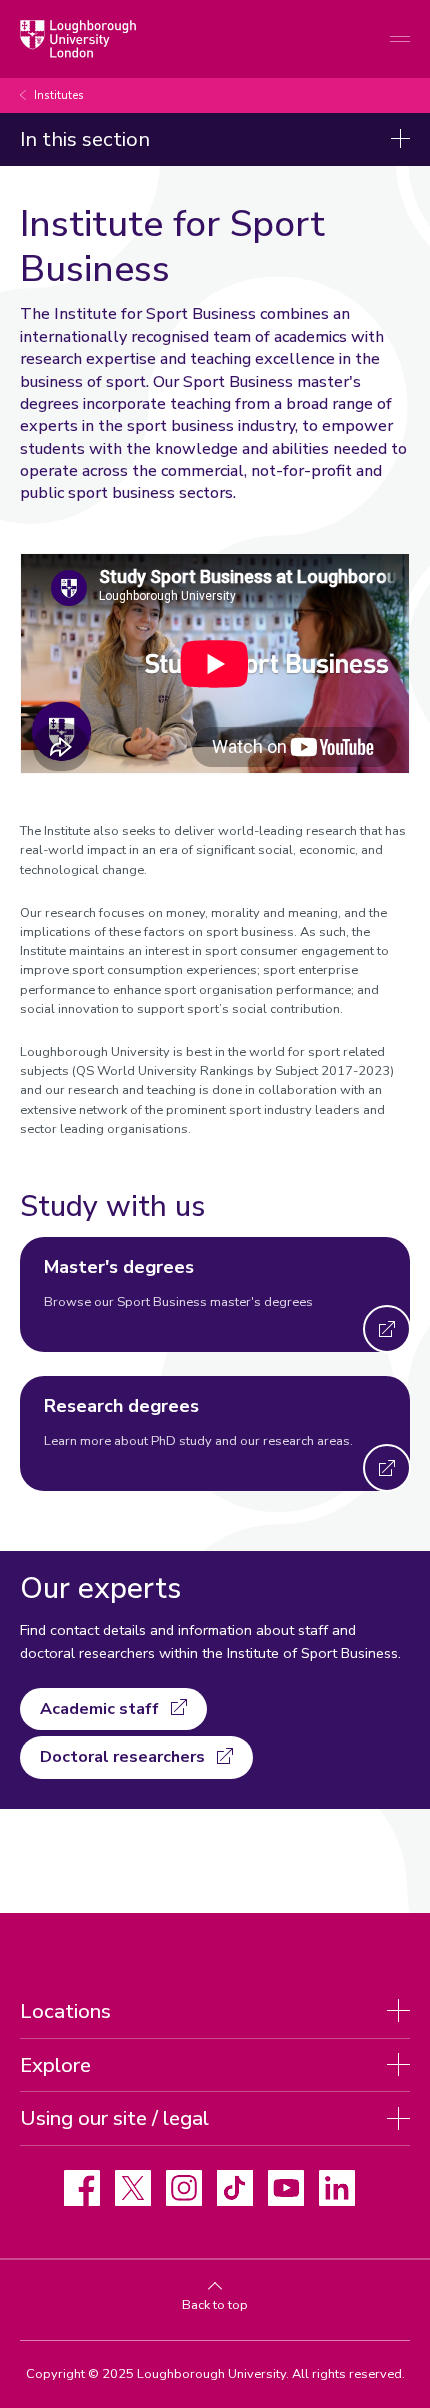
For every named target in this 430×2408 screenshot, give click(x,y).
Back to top (215, 2305)
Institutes (59, 95)
